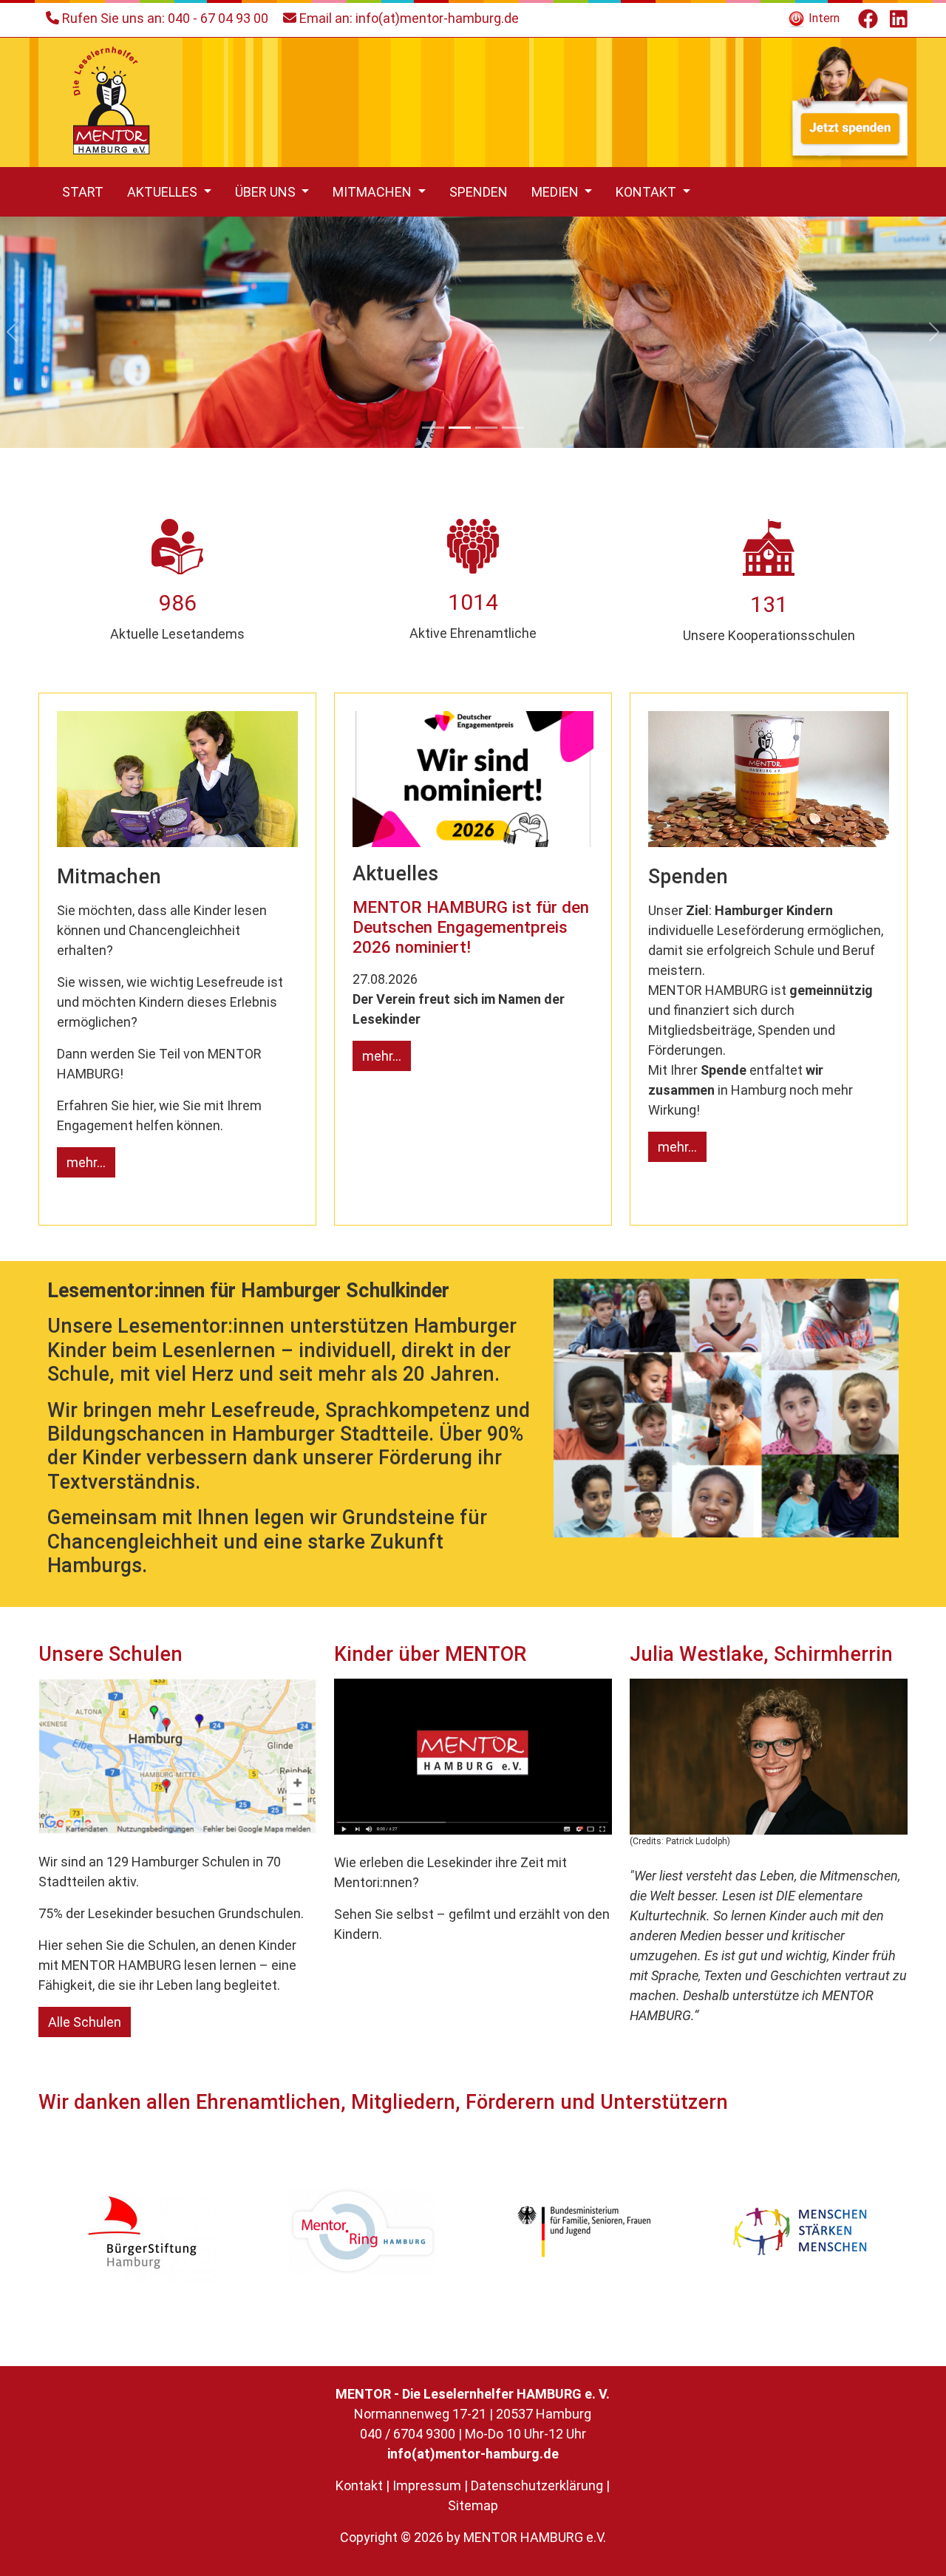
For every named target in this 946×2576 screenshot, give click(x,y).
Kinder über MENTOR (430, 1654)
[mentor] (110, 101)
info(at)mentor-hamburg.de (437, 18)
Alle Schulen (85, 2022)
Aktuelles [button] (164, 192)
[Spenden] (848, 101)
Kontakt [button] (647, 192)
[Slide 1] (433, 428)
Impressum (427, 2485)
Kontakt (359, 2485)
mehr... (86, 1162)
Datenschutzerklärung (537, 2485)
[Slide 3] (486, 428)
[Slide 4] (513, 428)
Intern (823, 18)
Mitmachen (109, 877)
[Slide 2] (460, 428)
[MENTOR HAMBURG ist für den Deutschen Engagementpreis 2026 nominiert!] (473, 778)
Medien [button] (557, 192)
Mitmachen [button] (374, 192)
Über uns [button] (267, 192)
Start (83, 192)
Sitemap (473, 2505)
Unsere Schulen (110, 1654)
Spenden (479, 192)
